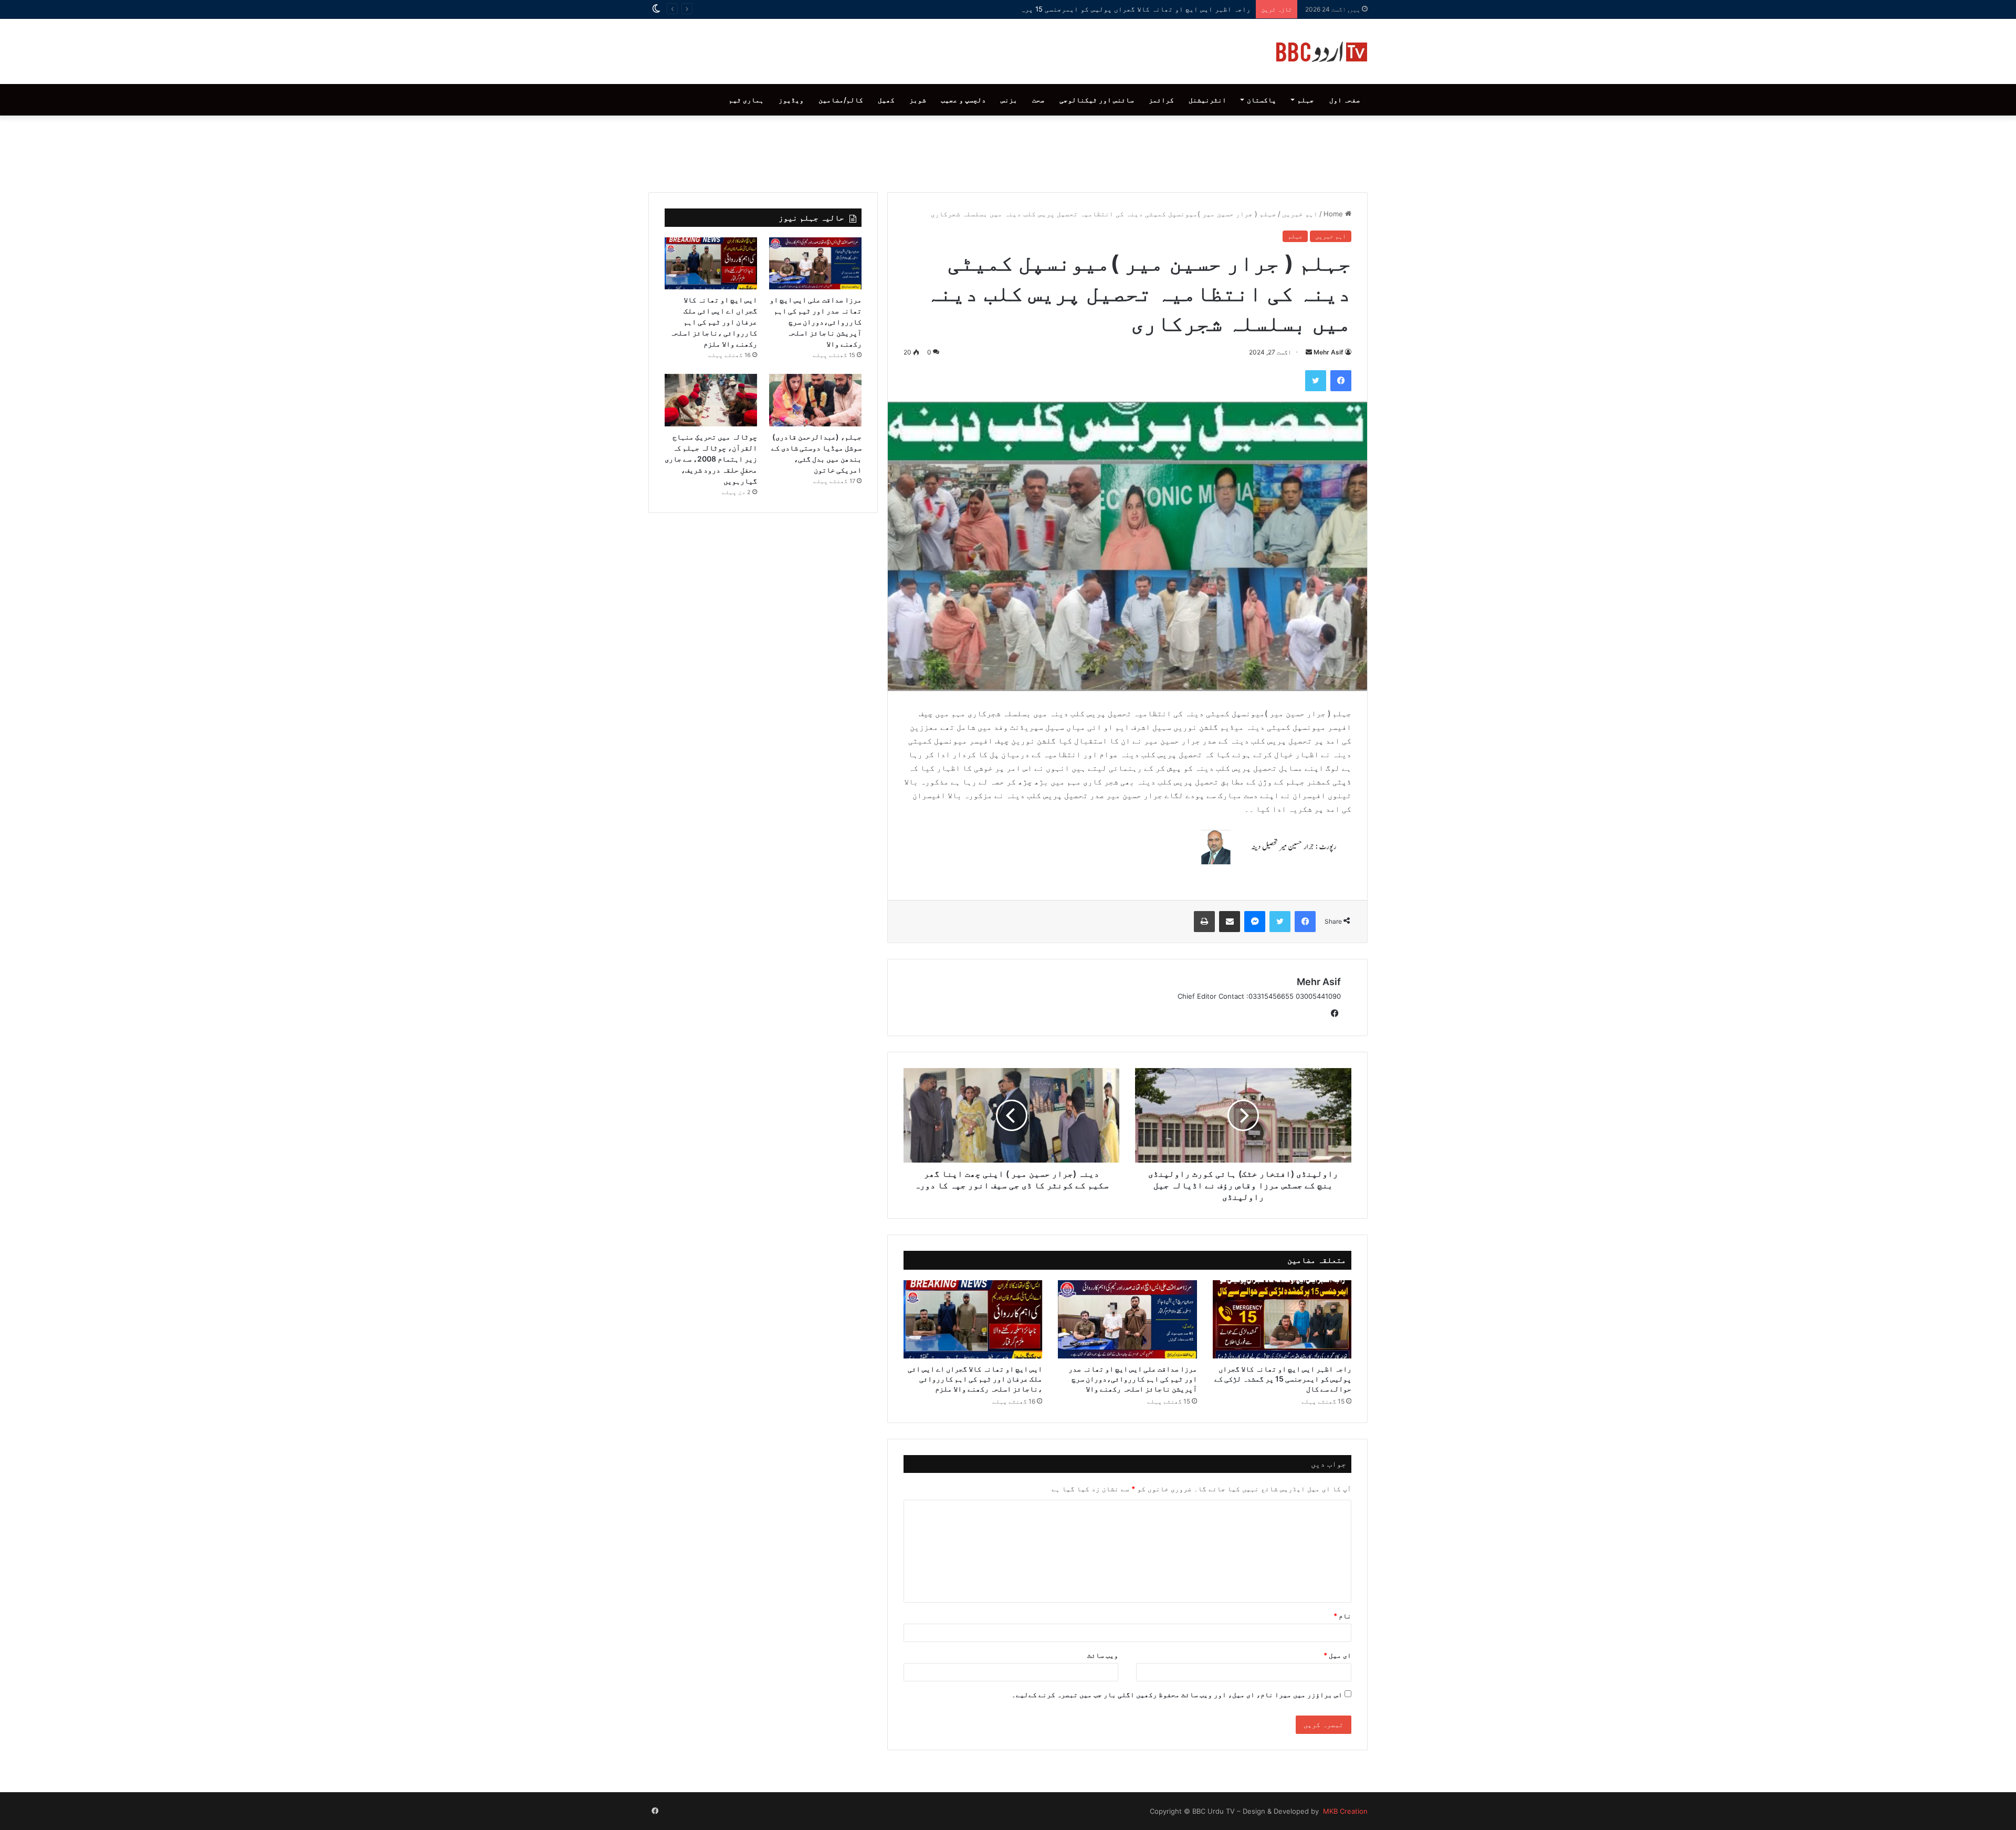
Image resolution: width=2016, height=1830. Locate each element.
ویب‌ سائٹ (1103, 1655)
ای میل (1337, 1655)
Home (1334, 214)
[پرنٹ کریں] (1204, 922)
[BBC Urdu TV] (1322, 51)
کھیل (886, 100)
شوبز (918, 100)
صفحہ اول (1345, 100)
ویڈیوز (791, 100)
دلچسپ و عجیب (963, 100)
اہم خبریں (1300, 214)
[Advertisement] (1008, 151)
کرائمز (1161, 100)
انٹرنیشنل (1207, 100)
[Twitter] (1316, 381)
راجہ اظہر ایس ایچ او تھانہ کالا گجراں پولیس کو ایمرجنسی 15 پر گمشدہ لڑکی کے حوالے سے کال (1087, 9)
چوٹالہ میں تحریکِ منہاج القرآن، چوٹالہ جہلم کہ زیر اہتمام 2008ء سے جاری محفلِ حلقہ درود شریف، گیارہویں (711, 459)
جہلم (1306, 100)
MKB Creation (1344, 1811)
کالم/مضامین (841, 100)
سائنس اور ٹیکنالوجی (1097, 100)
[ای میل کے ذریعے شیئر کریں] (1230, 922)
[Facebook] (1341, 381)
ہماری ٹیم (746, 100)
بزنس (1009, 100)
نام (1342, 1616)
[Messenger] (1255, 922)
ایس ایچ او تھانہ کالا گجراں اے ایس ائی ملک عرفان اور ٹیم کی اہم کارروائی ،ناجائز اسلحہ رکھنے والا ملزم (975, 1379)
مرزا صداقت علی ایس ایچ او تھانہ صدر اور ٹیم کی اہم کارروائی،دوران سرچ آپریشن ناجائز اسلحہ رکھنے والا (1133, 1379)
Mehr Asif (1329, 352)
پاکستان (1262, 100)
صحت (1038, 100)
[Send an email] (1309, 352)
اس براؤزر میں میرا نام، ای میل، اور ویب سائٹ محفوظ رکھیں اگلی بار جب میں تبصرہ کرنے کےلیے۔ (1177, 1695)
